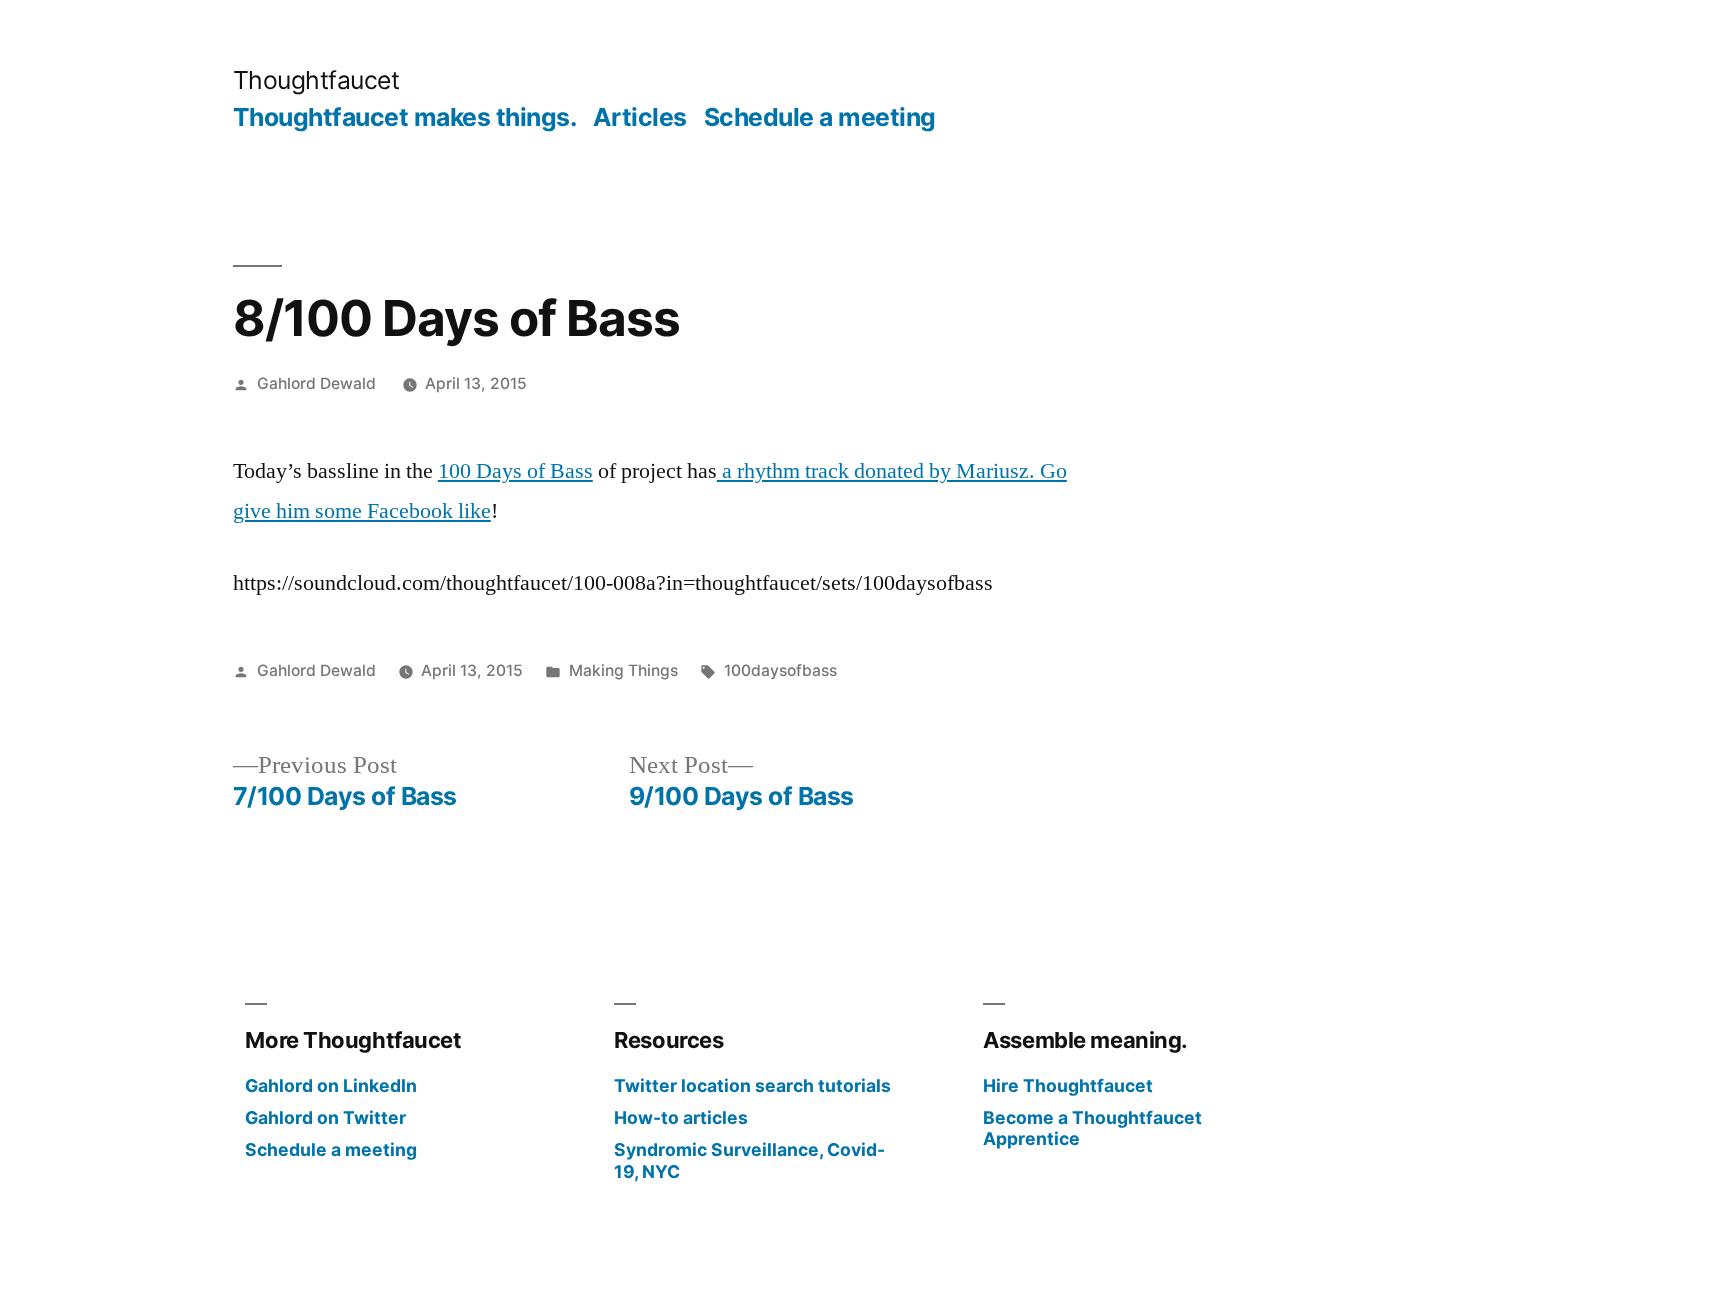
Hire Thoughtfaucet (1068, 1085)
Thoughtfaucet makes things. (405, 117)
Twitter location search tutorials (752, 1085)
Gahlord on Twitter (325, 1117)
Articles (640, 117)
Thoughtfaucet (316, 80)
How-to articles (681, 1117)
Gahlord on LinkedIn (331, 1085)
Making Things (623, 670)
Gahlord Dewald (316, 383)
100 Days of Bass (515, 471)
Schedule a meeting (820, 117)
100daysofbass (780, 670)
